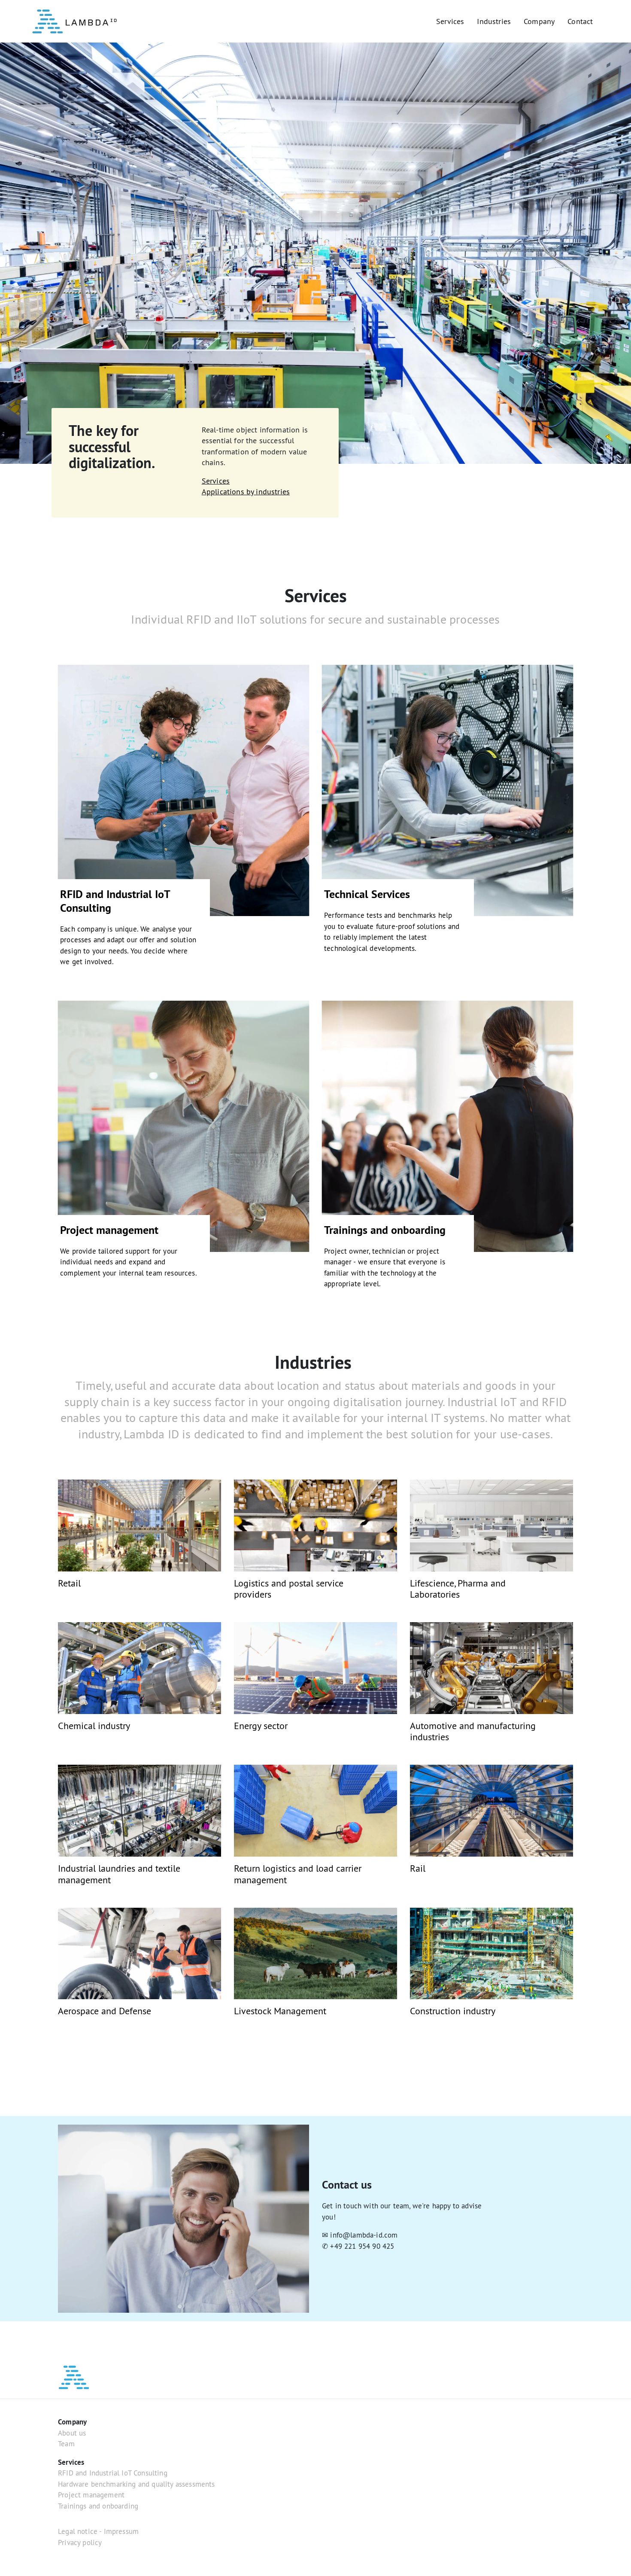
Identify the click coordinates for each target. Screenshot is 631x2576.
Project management (109, 1230)
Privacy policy (80, 2543)
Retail (69, 1583)
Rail (418, 1868)
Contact (580, 21)
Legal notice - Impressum (98, 2531)
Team (66, 2444)
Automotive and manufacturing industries (473, 1731)
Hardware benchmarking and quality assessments (137, 2484)
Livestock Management (280, 2011)
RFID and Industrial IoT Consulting (115, 901)
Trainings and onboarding (385, 1230)
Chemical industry (94, 1726)
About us (72, 2433)
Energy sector (261, 1726)
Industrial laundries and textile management (119, 1874)
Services (450, 21)
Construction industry (453, 2011)
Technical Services (367, 894)
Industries (494, 21)
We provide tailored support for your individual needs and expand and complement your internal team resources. (129, 1262)
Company (539, 21)
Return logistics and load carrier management (298, 1874)
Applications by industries (246, 492)
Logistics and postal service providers (289, 1589)
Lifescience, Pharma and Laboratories (458, 1589)
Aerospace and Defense (105, 2011)
